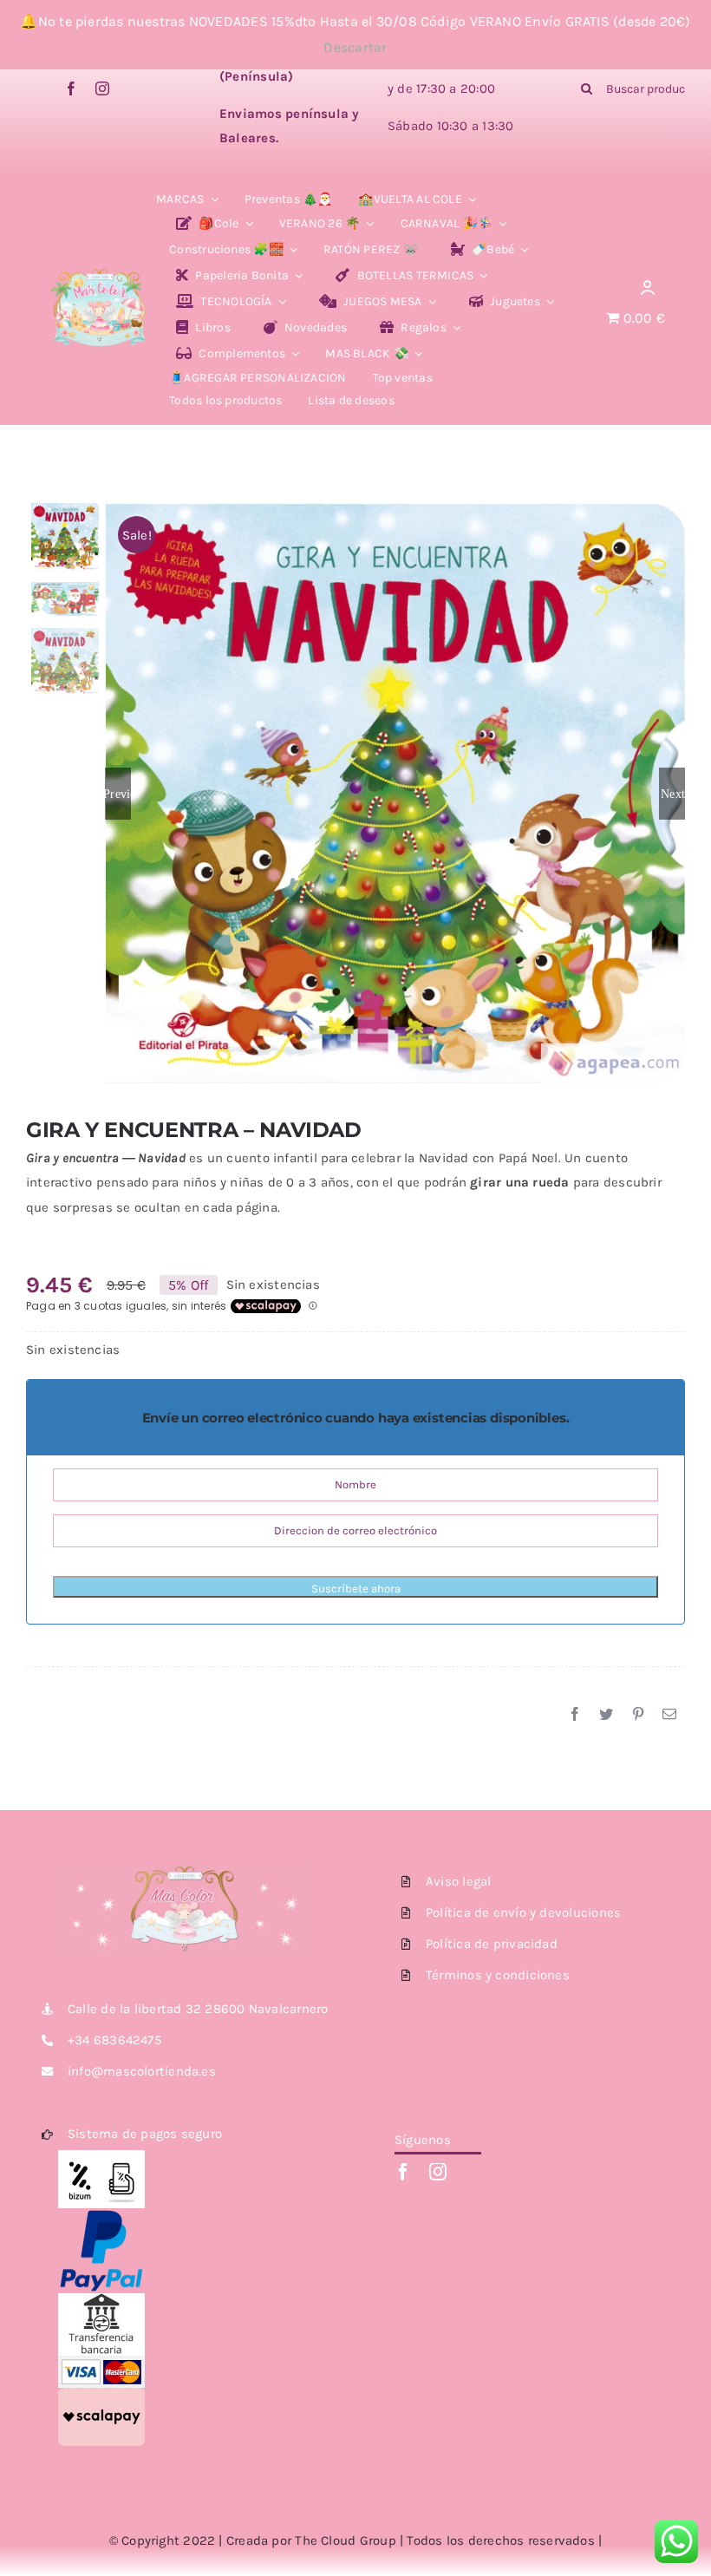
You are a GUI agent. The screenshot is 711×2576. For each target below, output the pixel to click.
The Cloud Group (345, 2540)
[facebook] (71, 88)
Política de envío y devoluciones (523, 1912)
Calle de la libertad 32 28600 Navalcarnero (198, 2009)
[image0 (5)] (99, 260)
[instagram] (102, 88)
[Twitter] (606, 1715)
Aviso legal (458, 1881)
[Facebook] (575, 1715)
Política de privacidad (492, 1944)
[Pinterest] (638, 1715)
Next (673, 794)
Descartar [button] (355, 47)
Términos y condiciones (498, 1975)
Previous (118, 794)
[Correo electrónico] (669, 1715)
